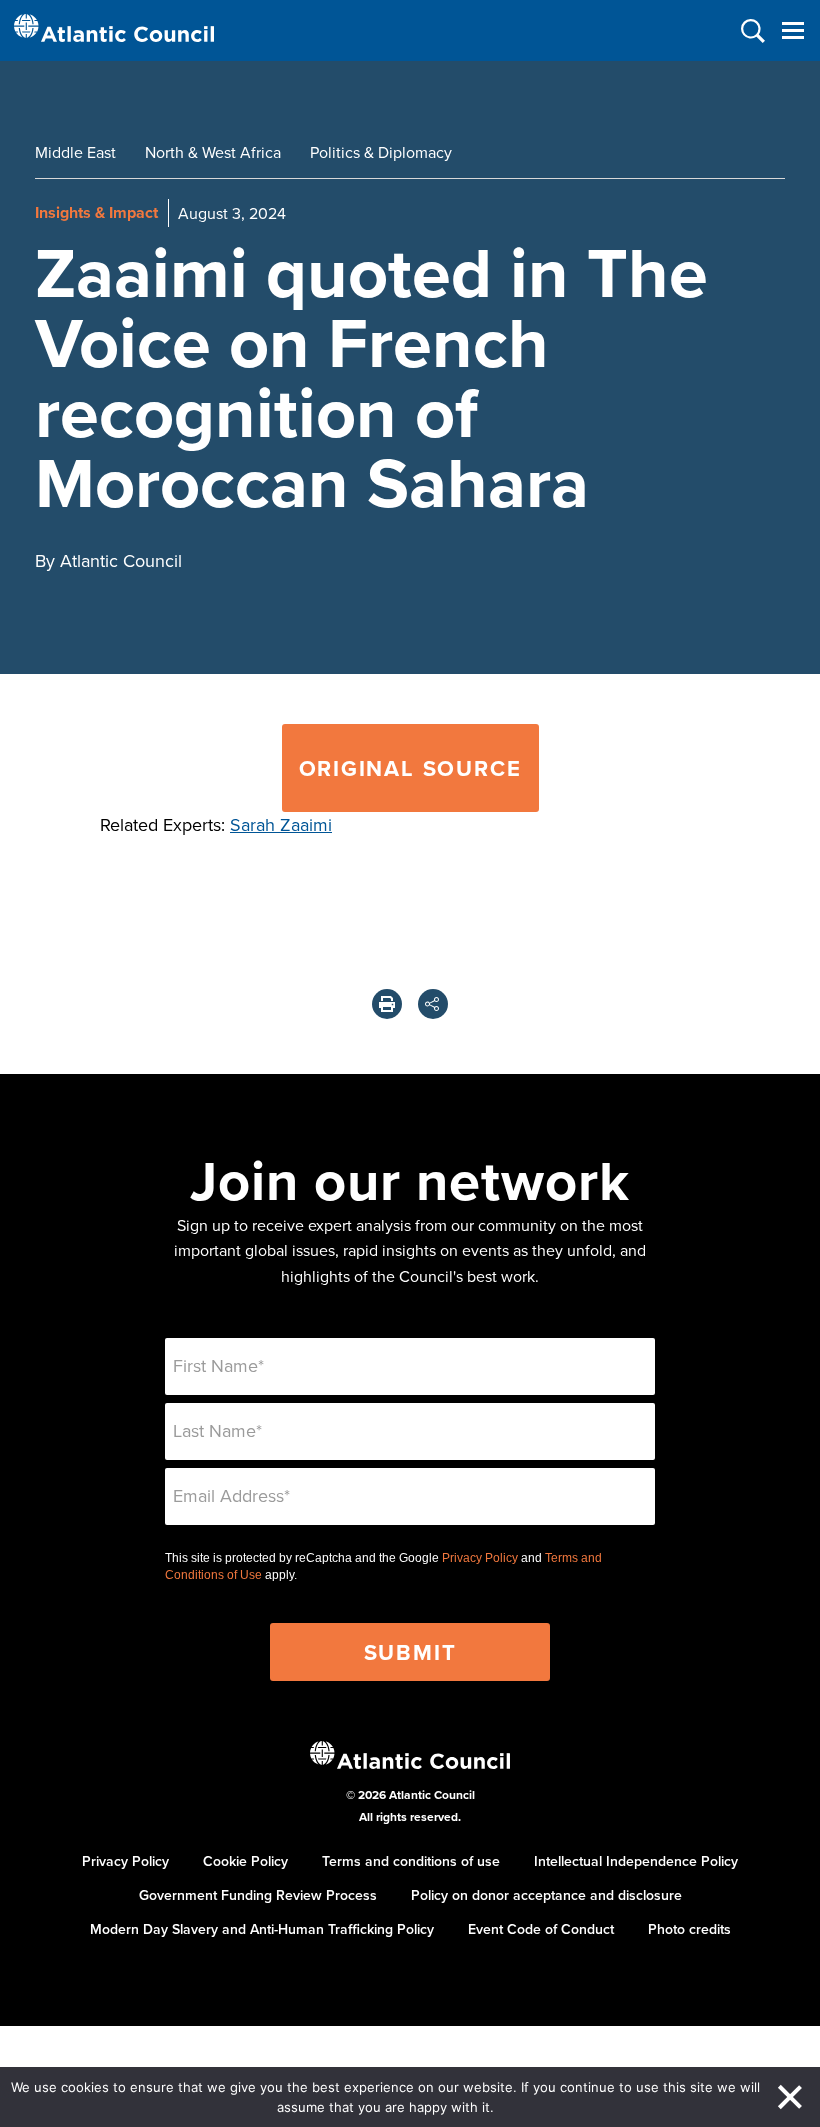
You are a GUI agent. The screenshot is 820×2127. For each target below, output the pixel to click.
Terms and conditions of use (411, 1861)
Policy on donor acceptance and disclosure (546, 1895)
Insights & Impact (96, 212)
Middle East (75, 152)
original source (410, 768)
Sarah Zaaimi (281, 824)
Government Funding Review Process (258, 1895)
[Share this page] (433, 1004)
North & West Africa (213, 152)
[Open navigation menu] (792, 30)
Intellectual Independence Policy (636, 1861)
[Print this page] (387, 1004)
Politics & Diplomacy (381, 152)
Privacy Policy (480, 1558)
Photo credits (689, 1929)
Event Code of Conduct (541, 1929)
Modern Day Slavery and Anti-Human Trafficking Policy (262, 1929)
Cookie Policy (245, 1861)
